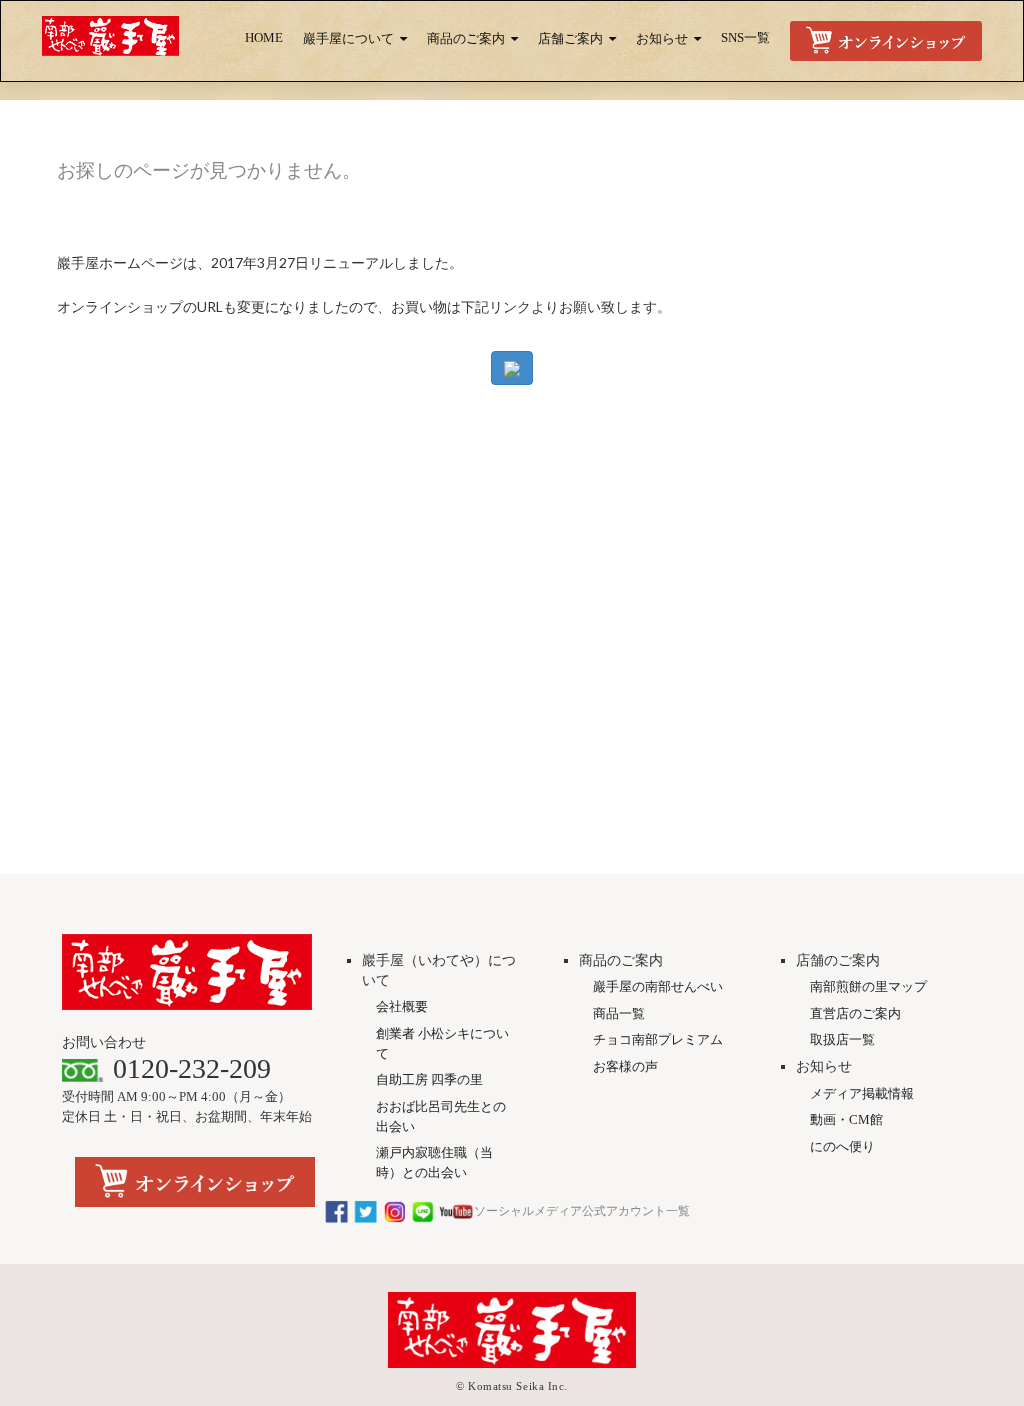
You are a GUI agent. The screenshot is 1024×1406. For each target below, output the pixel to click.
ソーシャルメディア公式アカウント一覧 (582, 1211)
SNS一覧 (745, 38)
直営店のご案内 (855, 1013)
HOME (264, 38)
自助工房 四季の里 (429, 1079)
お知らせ (662, 39)
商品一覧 (619, 1013)
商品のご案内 (466, 39)
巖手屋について (348, 39)
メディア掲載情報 (862, 1093)
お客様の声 (625, 1066)
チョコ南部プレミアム (658, 1039)
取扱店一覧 (842, 1039)
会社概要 (402, 1006)
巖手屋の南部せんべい (658, 986)
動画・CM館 (846, 1119)
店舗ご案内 (570, 39)
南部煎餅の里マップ (868, 986)
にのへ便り (842, 1146)
